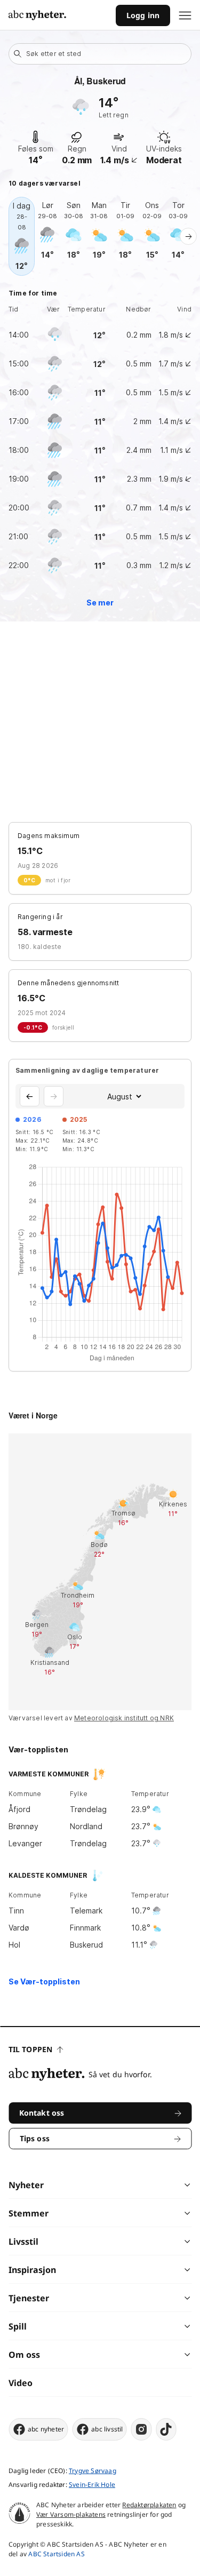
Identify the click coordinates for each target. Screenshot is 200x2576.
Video (21, 2383)
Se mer (100, 603)
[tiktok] (166, 2429)
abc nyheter (46, 2429)
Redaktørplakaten (149, 2505)
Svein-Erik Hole (92, 2485)
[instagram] (142, 2429)
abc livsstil (107, 2429)
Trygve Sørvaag (93, 2471)
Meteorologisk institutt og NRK (124, 1718)
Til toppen (30, 2049)
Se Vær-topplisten (44, 1981)
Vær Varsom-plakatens (71, 2514)
